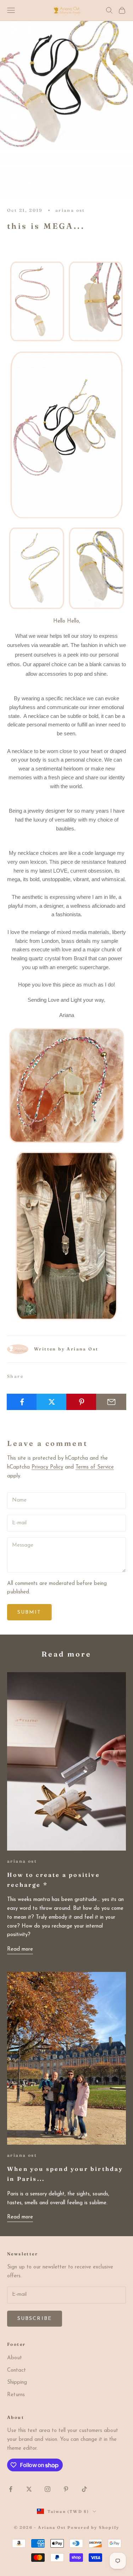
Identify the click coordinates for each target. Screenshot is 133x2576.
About (15, 2358)
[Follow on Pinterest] (66, 2489)
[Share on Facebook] (22, 1402)
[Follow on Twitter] (29, 2489)
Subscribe (35, 2319)
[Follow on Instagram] (48, 2489)
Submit (29, 1612)
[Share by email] (111, 1402)
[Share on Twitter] (52, 1402)
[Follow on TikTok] (84, 2489)
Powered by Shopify (93, 2527)
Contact (16, 2370)
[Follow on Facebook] (11, 2489)
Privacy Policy (47, 1467)
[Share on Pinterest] (81, 1402)
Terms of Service (95, 1467)
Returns (16, 2395)
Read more (20, 1949)
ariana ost (70, 210)
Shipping (17, 2382)
